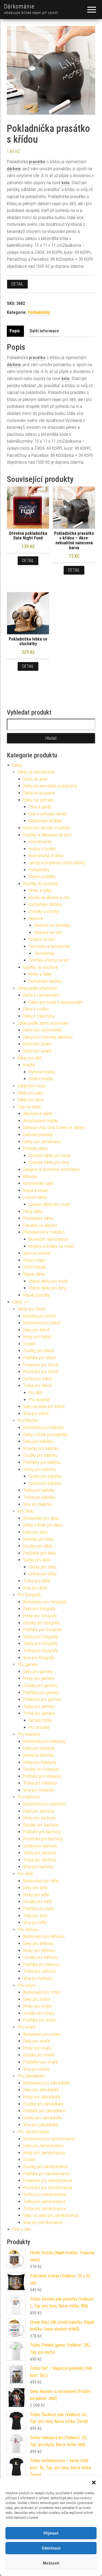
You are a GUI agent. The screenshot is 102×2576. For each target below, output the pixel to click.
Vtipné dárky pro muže (48, 1281)
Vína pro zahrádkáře (41, 2125)
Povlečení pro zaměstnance (48, 2181)
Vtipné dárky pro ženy (47, 1288)
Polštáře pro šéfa (38, 1909)
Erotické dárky (35, 1149)
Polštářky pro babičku (42, 1462)
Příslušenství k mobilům (44, 1232)
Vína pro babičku (38, 1504)
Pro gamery (28, 1665)
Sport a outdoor (37, 1253)
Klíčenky (30, 1177)
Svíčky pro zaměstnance (45, 2194)
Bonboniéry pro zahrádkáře (47, 2083)
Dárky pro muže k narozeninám (56, 1002)
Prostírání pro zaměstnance (48, 2188)
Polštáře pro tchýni (40, 2020)
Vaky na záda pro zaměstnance (51, 2215)
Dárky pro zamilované (42, 1142)
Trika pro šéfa (35, 1916)
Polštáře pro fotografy (42, 1630)
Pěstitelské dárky (38, 1218)
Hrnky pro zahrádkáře (42, 2097)
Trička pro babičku (39, 1497)
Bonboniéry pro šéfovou (44, 1936)
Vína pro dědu (35, 1588)
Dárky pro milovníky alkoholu (48, 1037)
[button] (94, 2483)
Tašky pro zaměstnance (44, 2202)
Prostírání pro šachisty (43, 1839)
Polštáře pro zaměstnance (47, 2174)
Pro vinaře (27, 2027)
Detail (17, 284)
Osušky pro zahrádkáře (43, 2104)
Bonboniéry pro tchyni (42, 1992)
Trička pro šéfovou (39, 1971)
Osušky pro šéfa (37, 1902)
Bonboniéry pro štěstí (42, 1323)
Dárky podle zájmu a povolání (43, 1023)
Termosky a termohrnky (50, 946)
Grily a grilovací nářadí (48, 814)
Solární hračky (41, 1079)
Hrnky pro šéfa (36, 1895)
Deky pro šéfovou (38, 1944)
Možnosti (51, 2563)
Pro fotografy (29, 1595)
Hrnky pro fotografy (40, 1616)
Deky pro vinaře (37, 2041)
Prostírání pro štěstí (41, 1372)
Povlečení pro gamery (42, 1699)
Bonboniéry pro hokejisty (44, 1741)
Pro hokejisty (29, 1734)
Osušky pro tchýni (39, 2013)
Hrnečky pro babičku (41, 1448)
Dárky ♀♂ (21, 1302)
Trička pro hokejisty (40, 1783)
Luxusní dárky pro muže (49, 1204)
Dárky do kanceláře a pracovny (50, 786)
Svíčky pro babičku (39, 1469)
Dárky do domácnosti (36, 772)
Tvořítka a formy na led (49, 960)
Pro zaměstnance (33, 2132)
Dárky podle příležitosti (37, 988)
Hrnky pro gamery (39, 1678)
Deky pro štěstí (36, 1330)
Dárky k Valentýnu (39, 1016)
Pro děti (35, 1393)
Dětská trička (40, 1720)
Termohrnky (44, 953)
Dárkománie (19, 6)
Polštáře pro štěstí (39, 1358)
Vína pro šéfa (35, 1923)
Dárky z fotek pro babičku (45, 1435)
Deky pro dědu (36, 1532)
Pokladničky (39, 312)
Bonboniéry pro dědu (41, 1518)
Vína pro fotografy (39, 1658)
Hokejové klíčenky (38, 1755)
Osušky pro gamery (40, 1686)
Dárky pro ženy (31, 1100)
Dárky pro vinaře (37, 1051)
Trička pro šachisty (40, 1860)
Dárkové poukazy (38, 1135)
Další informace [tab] (44, 331)
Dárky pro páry (30, 1093)
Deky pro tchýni (37, 1999)
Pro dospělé (39, 1400)
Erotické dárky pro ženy (49, 1162)
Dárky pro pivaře (37, 1044)
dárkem (14, 169)
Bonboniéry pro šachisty (44, 1804)
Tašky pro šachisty (40, 1853)
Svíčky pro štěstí (38, 1379)
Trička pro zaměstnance (44, 2209)
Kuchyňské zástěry (45, 904)
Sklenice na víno (48, 932)
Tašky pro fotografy (40, 1644)
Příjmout (51, 2533)
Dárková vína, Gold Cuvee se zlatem (54, 1128)
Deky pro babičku (38, 1441)
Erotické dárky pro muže (50, 1156)
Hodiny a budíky (42, 849)
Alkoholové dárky (38, 1114)
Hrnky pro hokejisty (40, 1762)
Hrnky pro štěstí (37, 1337)
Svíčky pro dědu (37, 1560)
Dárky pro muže (31, 1086)
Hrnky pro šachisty (39, 1818)
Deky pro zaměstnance (43, 2146)
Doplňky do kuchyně (41, 884)
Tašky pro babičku (39, 1490)
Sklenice (36, 919)
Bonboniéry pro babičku (44, 1427)
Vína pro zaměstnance (43, 2222)
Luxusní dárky (35, 1197)
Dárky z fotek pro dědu (43, 1525)
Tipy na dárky (29, 1107)
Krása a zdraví (35, 1190)
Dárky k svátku (36, 1009)
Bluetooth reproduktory (49, 1239)
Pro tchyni (27, 1985)
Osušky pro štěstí (38, 1351)
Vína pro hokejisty (39, 1790)
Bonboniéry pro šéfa (41, 1881)
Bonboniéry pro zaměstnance (49, 2139)
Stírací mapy (34, 1260)
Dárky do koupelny (39, 793)
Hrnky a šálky (40, 890)
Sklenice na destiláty (52, 925)
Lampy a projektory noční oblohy (57, 863)
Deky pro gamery (38, 1672)
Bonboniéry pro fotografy (45, 1602)
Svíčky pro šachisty (40, 1846)
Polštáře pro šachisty (42, 1832)
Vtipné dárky (34, 1274)
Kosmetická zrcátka (46, 856)
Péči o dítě (21, 2229)
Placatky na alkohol (40, 1225)
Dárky (17, 765)
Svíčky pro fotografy (41, 1637)
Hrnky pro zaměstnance (44, 2153)
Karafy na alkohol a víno (49, 898)
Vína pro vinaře (36, 2069)
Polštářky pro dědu (40, 1553)
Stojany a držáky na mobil (51, 1246)
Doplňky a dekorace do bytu (47, 835)
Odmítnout (51, 2548)
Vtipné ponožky (36, 1295)
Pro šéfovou (28, 1930)
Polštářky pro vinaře (41, 2062)
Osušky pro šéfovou (41, 1957)
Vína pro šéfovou (38, 1978)
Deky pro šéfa (35, 1888)
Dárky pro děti (30, 1058)
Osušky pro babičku (40, 1455)
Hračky (29, 1065)
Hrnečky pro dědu (38, 1539)
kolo (66, 183)
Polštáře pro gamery (41, 1693)
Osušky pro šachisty (41, 1825)
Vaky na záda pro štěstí (44, 1407)
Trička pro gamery (39, 1713)
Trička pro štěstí (37, 1386)
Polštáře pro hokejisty (42, 1776)
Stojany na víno (42, 939)
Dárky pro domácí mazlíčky (47, 828)
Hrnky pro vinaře (37, 2048)
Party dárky (33, 1211)
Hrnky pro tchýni (37, 2006)
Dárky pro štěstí (32, 1309)
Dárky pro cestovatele (42, 1030)
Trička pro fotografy (40, 1651)
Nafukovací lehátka (45, 821)
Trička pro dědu (37, 1581)
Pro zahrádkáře (31, 2076)
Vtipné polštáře (42, 877)
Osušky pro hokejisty (41, 1769)
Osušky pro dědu (38, 1546)
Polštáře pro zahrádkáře (44, 2111)
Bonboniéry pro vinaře (42, 2034)
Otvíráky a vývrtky (44, 911)
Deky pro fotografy (39, 1609)
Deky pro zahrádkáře (41, 2090)
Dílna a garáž (40, 807)
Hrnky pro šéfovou (39, 1951)
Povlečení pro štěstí (41, 1365)
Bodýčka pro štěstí (39, 1316)
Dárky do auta (35, 779)
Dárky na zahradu (38, 800)
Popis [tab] (15, 331)
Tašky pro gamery (39, 1706)
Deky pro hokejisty (39, 1748)
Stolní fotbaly (35, 1267)
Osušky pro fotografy (41, 1623)
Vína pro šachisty (38, 1867)
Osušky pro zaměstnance (46, 2167)
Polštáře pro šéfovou (41, 1964)
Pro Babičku (28, 1420)
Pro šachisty (29, 1797)
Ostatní (29, 1344)
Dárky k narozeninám (41, 995)
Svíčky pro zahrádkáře (42, 2118)
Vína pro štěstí (36, 1414)
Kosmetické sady (38, 1183)
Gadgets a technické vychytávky (51, 1169)
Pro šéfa (25, 1874)
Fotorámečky (40, 842)
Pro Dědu (26, 1511)
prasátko (37, 162)
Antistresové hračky (41, 1121)
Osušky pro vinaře (39, 2055)
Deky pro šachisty (39, 1811)
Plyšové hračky (42, 1072)
